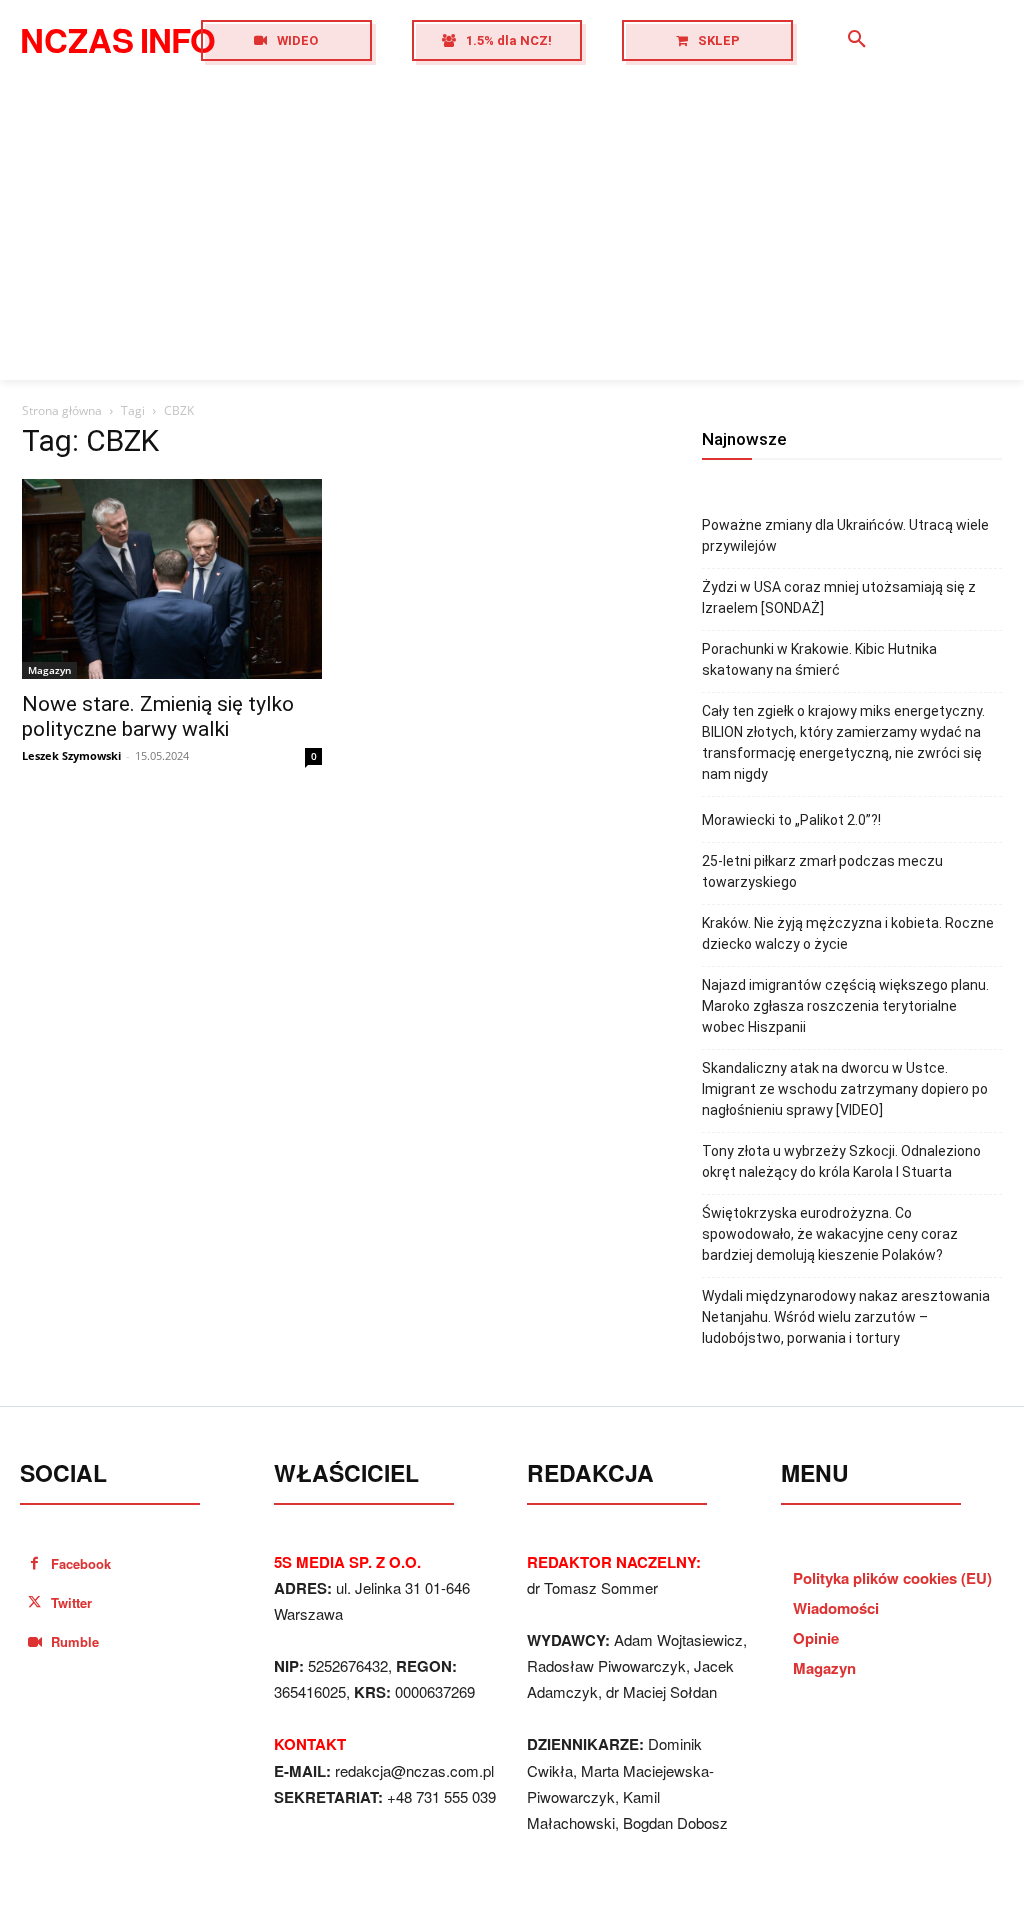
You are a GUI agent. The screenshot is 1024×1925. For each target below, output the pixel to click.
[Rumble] (34, 1642)
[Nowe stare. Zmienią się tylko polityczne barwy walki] (172, 579)
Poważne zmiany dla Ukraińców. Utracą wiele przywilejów (845, 535)
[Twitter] (34, 1602)
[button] (857, 40)
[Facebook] (34, 1563)
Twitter (71, 1602)
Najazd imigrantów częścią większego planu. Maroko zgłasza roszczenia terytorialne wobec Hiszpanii (845, 1006)
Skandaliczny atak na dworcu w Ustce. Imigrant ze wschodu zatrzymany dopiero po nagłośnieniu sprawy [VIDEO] (845, 1089)
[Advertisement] (512, 230)
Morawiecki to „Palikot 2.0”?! (791, 820)
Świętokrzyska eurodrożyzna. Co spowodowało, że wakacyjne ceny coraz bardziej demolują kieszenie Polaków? (830, 1234)
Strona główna (62, 410)
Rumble (75, 1641)
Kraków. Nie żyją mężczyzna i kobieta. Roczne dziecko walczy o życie (848, 933)
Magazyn (49, 670)
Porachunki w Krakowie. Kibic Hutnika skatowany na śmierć (819, 659)
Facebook (81, 1563)
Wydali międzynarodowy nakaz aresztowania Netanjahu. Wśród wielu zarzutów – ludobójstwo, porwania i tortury (846, 1317)
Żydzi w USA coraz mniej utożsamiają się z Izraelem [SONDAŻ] (839, 597)
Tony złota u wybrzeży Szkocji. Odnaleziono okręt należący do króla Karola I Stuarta (841, 1161)
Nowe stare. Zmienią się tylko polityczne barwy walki (158, 716)
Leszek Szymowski (71, 755)
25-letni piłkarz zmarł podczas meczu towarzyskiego (822, 871)
